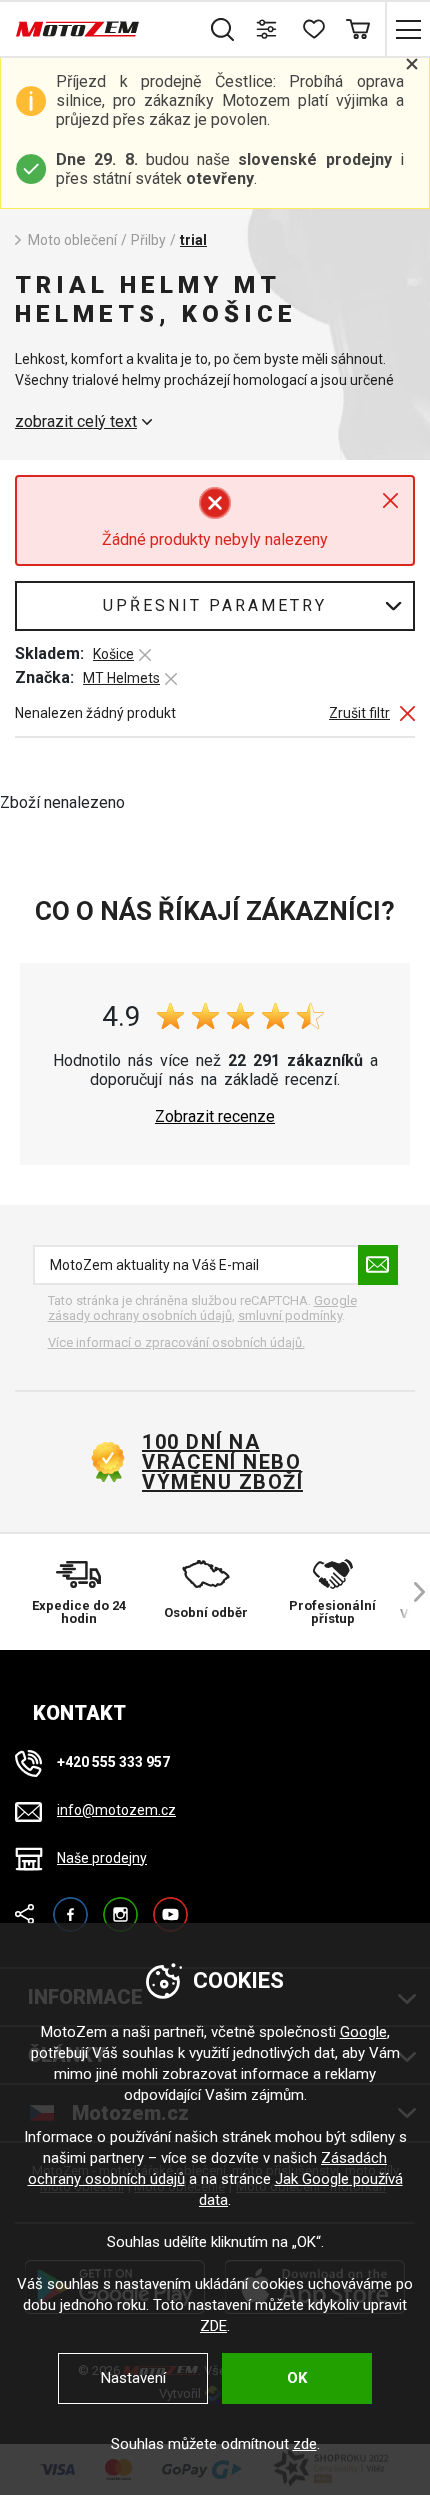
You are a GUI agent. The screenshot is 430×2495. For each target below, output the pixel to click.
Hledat (222, 29)
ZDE (213, 2326)
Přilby (148, 240)
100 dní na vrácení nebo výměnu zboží (222, 1462)
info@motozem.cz (116, 1810)
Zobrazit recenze (215, 1117)
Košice (113, 654)
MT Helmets (121, 678)
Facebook (70, 1905)
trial (193, 240)
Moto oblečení (72, 240)
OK (297, 2378)
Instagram (120, 1905)
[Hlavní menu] (407, 29)
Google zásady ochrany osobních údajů (202, 1308)
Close (390, 500)
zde (305, 2444)
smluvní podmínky (290, 1315)
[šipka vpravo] (410, 1592)
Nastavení (133, 2378)
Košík (357, 29)
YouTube (170, 1905)
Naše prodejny (102, 1858)
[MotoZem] (77, 29)
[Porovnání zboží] (267, 29)
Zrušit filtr (359, 713)
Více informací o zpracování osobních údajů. (176, 1342)
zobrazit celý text (76, 422)
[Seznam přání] (312, 29)
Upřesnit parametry (215, 605)
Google (363, 2032)
